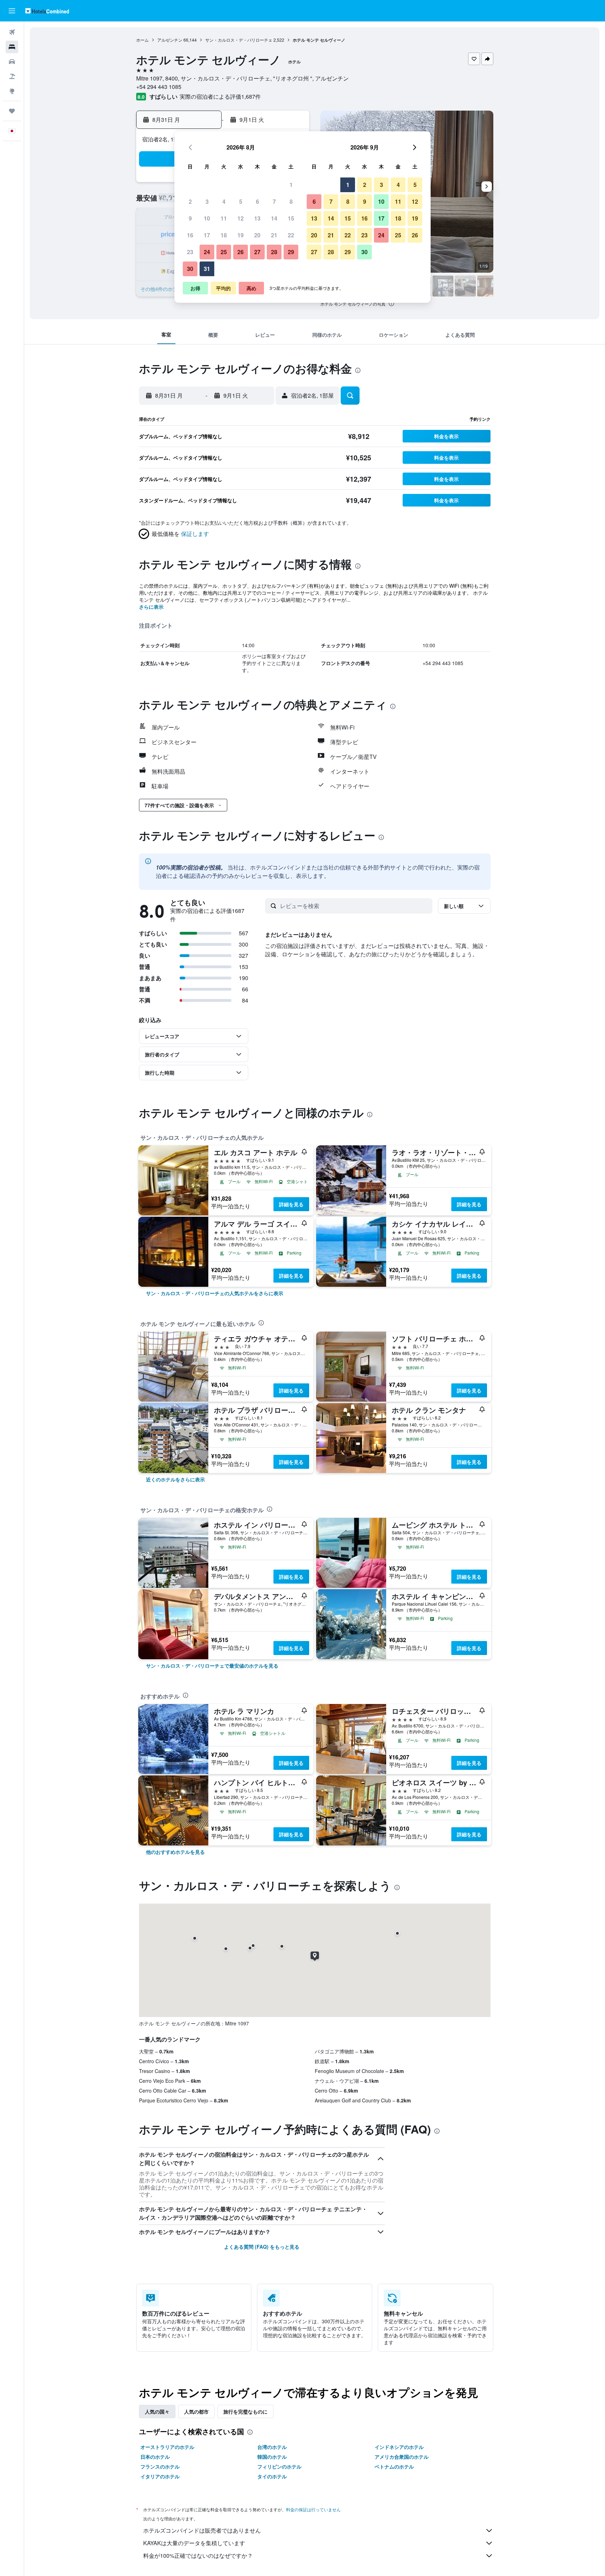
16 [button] (190, 235)
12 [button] (241, 218)
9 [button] (190, 218)
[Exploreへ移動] (12, 91)
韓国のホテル (272, 2457)
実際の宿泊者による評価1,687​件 (220, 96)
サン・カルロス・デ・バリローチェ (239, 40)
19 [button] (241, 235)
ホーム (142, 40)
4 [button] (224, 201)
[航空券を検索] (12, 32)
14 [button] (274, 218)
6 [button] (258, 201)
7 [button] (274, 201)
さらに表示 (151, 607)
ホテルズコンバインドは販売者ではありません (202, 2530)
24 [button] (207, 252)
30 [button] (190, 269)
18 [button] (224, 235)
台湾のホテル (272, 2447)
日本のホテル (155, 2457)
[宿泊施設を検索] (12, 47)
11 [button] (224, 218)
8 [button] (291, 201)
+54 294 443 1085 (159, 87)
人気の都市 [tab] (196, 2411)
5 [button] (241, 201)
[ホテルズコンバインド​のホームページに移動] (47, 11)
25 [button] (224, 252)
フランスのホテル (160, 2466)
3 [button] (207, 201)
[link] (215, 1293)
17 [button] (207, 235)
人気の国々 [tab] (157, 2411)
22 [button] (291, 235)
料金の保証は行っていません (313, 2509)
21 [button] (274, 235)
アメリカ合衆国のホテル (402, 2457)
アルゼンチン (170, 40)
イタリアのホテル (160, 2476)
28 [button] (274, 252)
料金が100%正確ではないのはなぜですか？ (198, 2556)
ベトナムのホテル (394, 2466)
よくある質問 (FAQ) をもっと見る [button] (262, 2247)
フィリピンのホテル (279, 2466)
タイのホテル (272, 2476)
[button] (12, 11)
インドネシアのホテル (399, 2447)
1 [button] (291, 185)
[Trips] (12, 111)
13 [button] (257, 218)
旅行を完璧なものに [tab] (245, 2411)
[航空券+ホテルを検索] (12, 76)
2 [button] (190, 201)
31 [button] (207, 269)
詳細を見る (291, 1204)
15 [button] (291, 218)
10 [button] (207, 218)
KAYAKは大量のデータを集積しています (194, 2543)
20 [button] (257, 235)
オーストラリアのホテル (167, 2447)
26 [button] (241, 252)
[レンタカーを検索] (12, 62)
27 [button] (257, 252)
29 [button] (291, 252)
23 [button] (190, 252)
